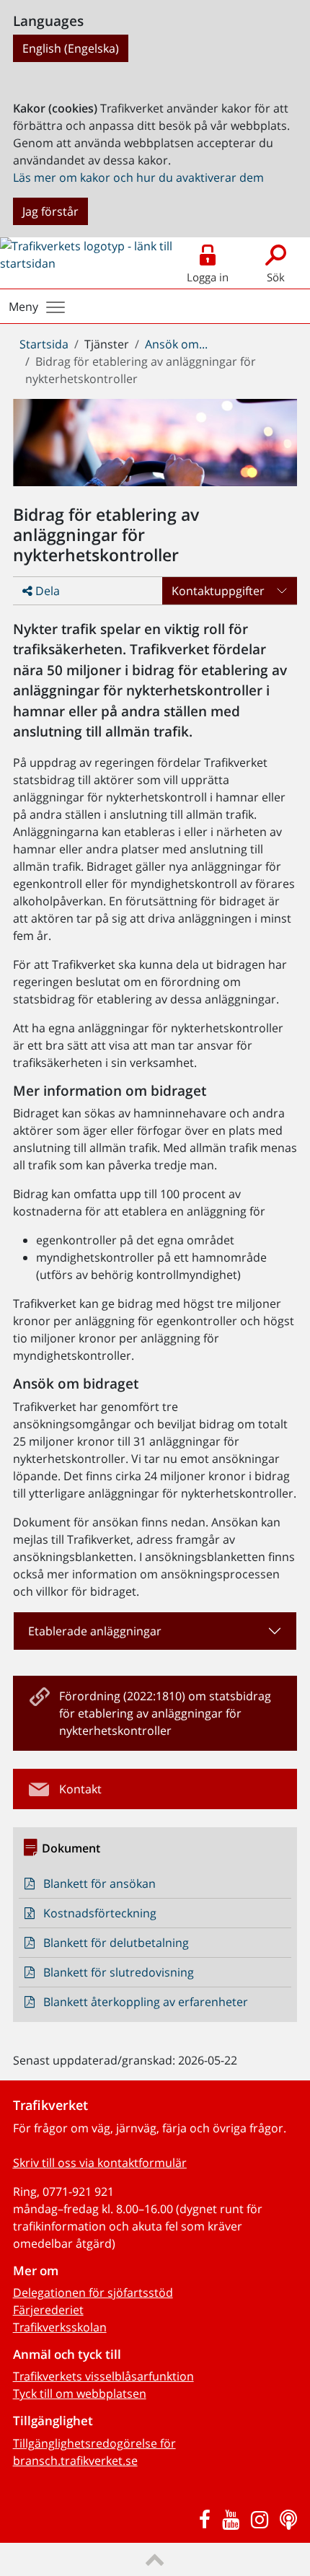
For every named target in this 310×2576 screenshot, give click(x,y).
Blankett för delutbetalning (116, 1943)
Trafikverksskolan (60, 2327)
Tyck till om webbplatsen (80, 2393)
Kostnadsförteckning (100, 1913)
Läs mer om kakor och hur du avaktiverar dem (138, 177)
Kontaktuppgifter (218, 591)
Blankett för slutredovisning (119, 1972)
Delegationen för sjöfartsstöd (93, 2293)
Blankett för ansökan (99, 1883)
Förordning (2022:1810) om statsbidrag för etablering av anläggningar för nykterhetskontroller (165, 1713)
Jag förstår (50, 211)
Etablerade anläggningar (95, 1631)
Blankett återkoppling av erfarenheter (146, 2002)
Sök (276, 277)
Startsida (44, 344)
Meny (23, 307)
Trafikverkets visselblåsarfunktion (103, 2376)
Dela (46, 591)
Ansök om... (176, 344)
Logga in (208, 277)
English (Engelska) (71, 48)
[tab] (155, 1631)
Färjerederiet (48, 2310)
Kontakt (80, 1789)
